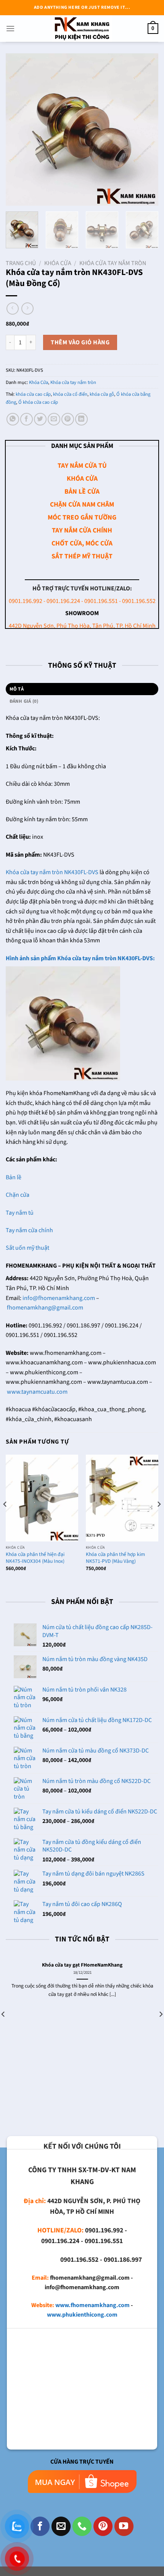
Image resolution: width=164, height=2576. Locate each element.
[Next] (146, 130)
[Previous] (18, 130)
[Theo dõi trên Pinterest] (103, 2526)
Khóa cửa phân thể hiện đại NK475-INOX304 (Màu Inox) (35, 1558)
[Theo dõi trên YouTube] (124, 2526)
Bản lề (14, 1177)
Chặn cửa (18, 1195)
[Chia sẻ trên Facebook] (27, 419)
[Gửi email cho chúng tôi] (61, 2526)
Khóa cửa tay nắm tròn (113, 263)
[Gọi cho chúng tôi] (82, 2526)
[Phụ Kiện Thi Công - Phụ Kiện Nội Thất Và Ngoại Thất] (82, 29)
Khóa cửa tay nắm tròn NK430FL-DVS (52, 872)
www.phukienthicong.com (82, 2315)
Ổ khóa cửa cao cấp (38, 402)
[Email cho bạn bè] (54, 419)
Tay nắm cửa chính (29, 1230)
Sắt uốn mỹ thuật (28, 1248)
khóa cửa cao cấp (33, 394)
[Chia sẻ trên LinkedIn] (81, 419)
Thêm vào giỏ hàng (80, 342)
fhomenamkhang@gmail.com (45, 1308)
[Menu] (10, 28)
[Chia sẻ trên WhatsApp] (13, 419)
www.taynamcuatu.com (37, 1392)
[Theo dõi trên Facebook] (40, 2526)
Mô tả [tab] (17, 689)
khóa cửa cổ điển (70, 394)
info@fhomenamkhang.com (59, 1298)
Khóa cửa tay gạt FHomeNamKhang (82, 1965)
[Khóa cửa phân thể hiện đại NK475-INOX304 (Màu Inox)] (42, 1498)
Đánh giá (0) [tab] (24, 701)
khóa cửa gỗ (102, 394)
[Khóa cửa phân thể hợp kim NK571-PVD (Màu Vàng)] (122, 1498)
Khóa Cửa (58, 263)
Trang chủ (21, 263)
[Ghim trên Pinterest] (68, 419)
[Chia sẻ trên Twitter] (40, 419)
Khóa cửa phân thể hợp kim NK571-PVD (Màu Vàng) (115, 1558)
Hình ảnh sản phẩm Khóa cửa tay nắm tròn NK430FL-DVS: (80, 958)
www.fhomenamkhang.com (92, 2305)
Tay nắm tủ (20, 1213)
